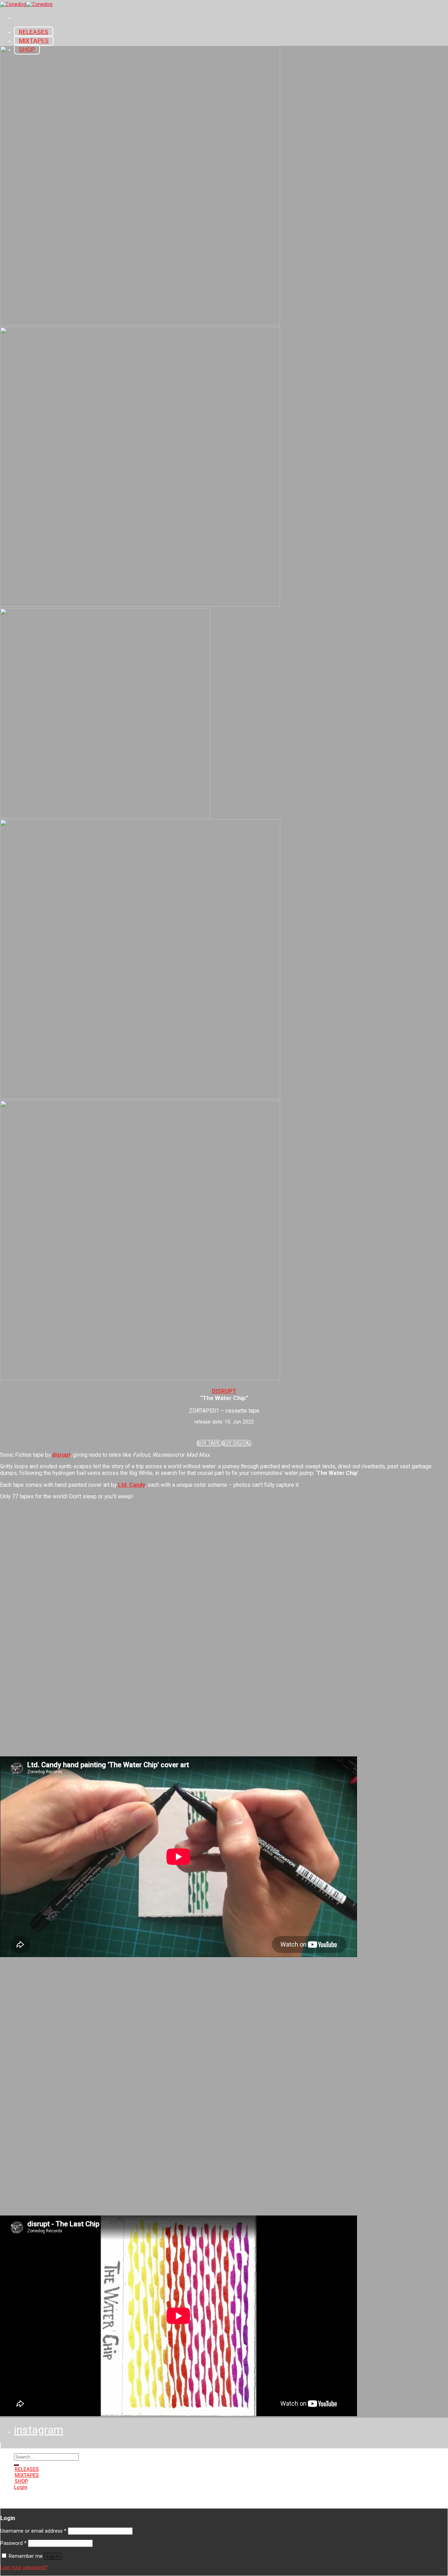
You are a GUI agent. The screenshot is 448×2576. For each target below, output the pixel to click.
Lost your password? (24, 2567)
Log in (53, 2556)
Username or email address (33, 2531)
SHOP (21, 2481)
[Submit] (16, 2465)
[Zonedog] (26, 4)
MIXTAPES (34, 41)
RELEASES (34, 32)
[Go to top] (0, 2445)
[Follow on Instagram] (19, 2500)
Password (13, 2543)
